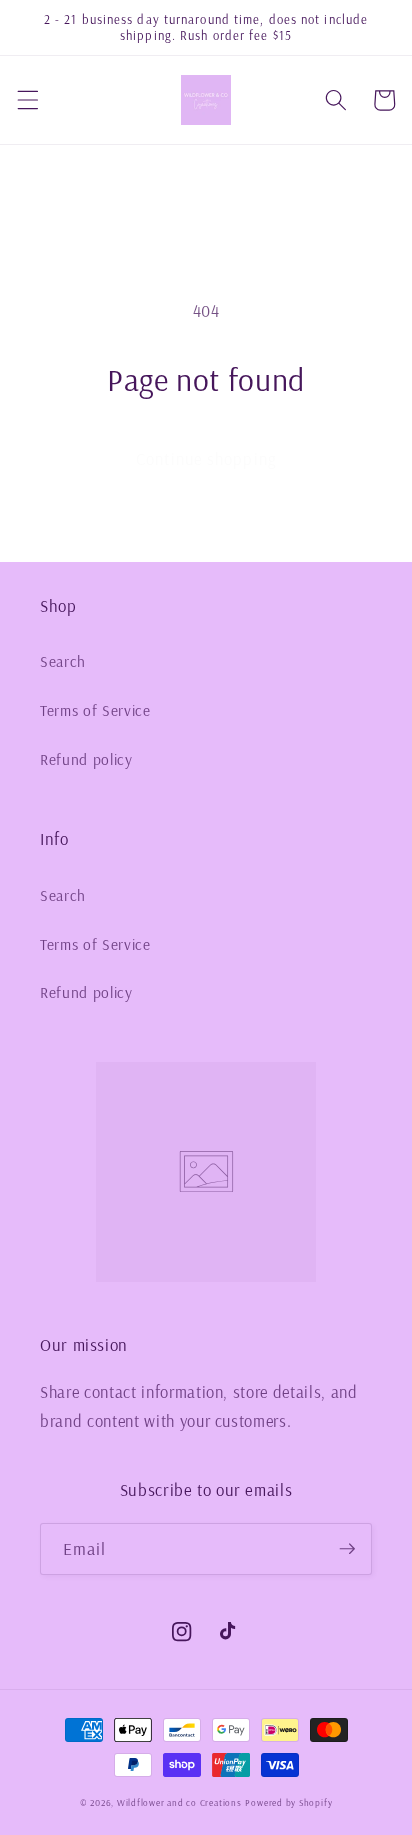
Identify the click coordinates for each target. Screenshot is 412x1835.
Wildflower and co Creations (179, 1802)
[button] (27, 100)
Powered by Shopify (288, 1802)
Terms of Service (95, 710)
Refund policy (86, 759)
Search (63, 661)
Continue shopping (206, 458)
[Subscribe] (347, 1549)
